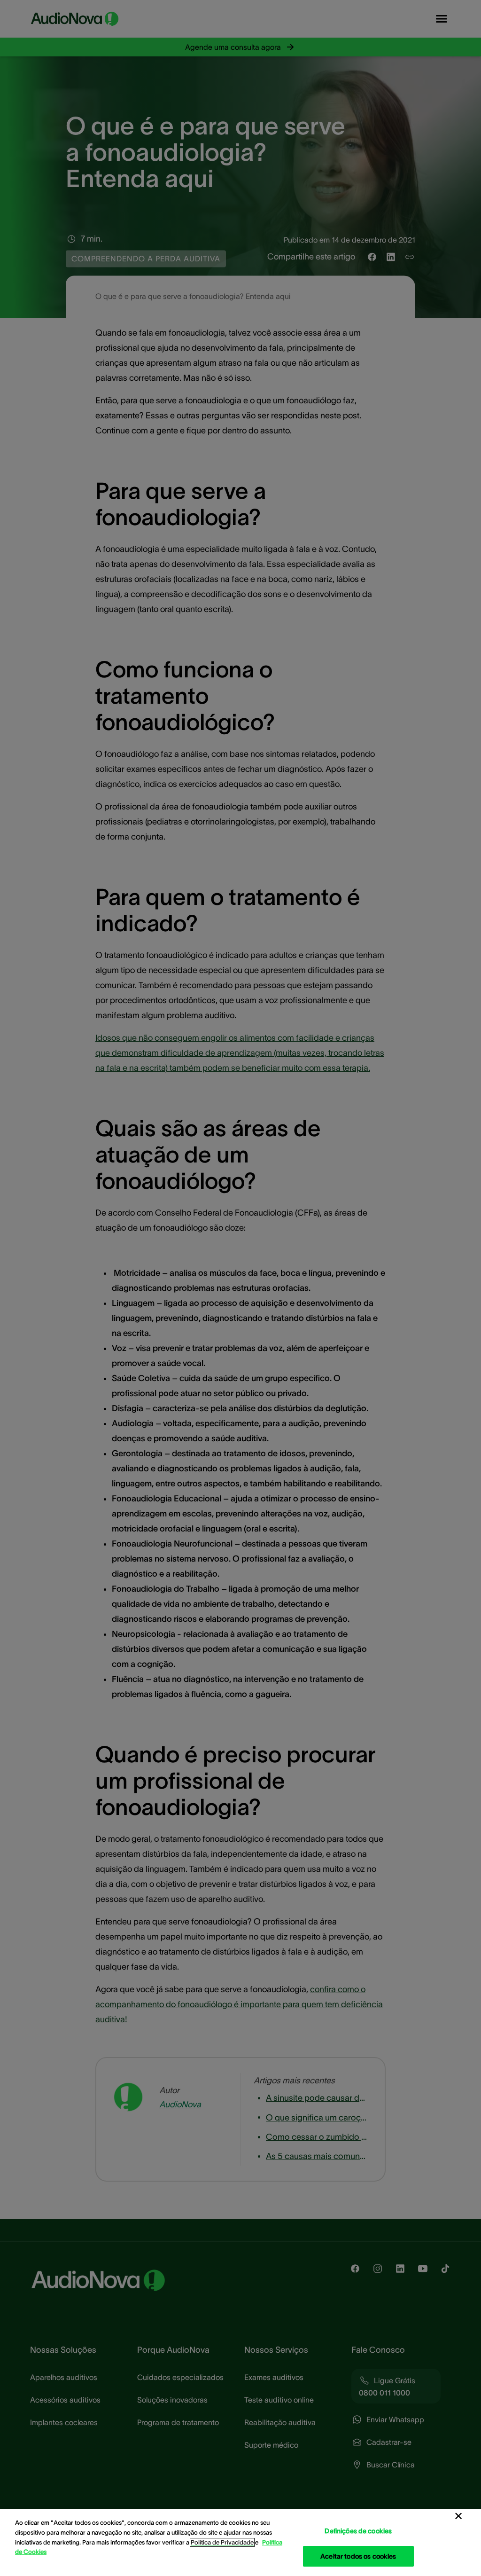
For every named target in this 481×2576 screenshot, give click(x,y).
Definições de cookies (358, 2531)
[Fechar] (458, 2516)
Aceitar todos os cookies (358, 2556)
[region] (240, 2542)
